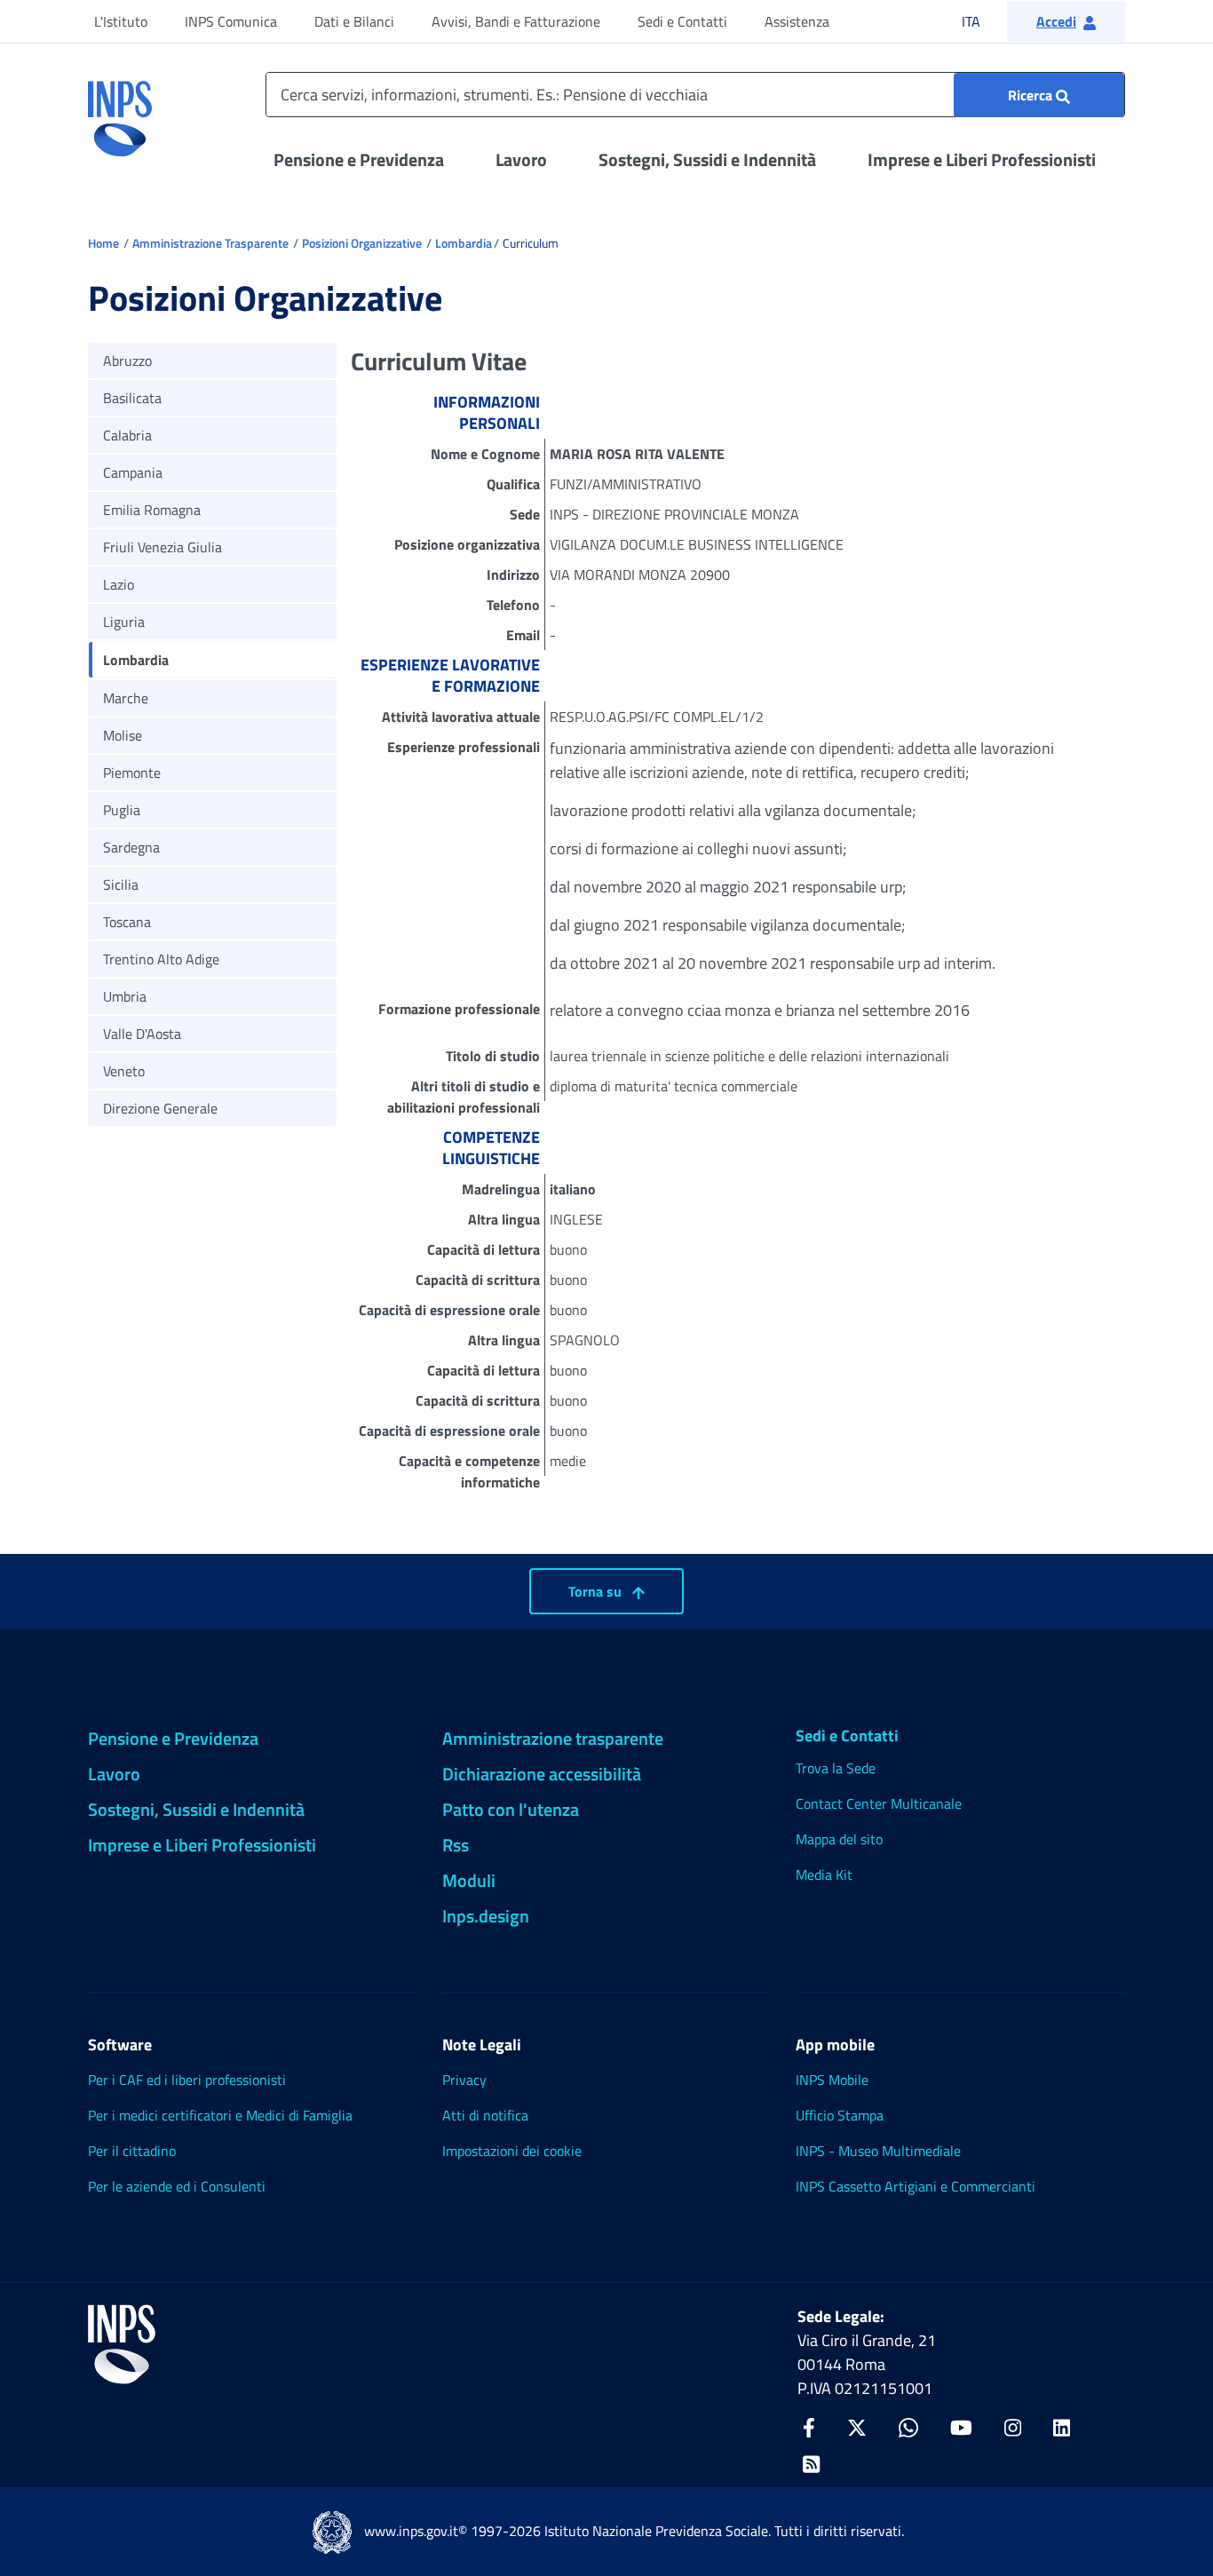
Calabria (127, 435)
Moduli (469, 1880)
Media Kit (824, 1875)
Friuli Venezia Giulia (163, 547)
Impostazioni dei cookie (512, 2151)
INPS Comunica (231, 21)
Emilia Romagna (152, 510)
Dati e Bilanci (354, 21)
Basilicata (132, 398)
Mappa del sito (839, 1839)
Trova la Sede (836, 1768)
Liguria (124, 622)
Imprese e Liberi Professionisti (982, 159)
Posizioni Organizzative (362, 243)
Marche (126, 698)
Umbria (125, 996)
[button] (1066, 21)
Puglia (122, 810)
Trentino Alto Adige (161, 959)
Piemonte (132, 773)
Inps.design (486, 1916)
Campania (133, 472)
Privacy (464, 2080)
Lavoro (521, 159)
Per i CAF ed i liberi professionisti (187, 2080)
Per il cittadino (132, 2151)
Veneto (124, 1071)
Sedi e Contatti (682, 21)
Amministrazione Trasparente (210, 243)
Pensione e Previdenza (359, 159)
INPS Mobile (832, 2080)
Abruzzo (127, 361)
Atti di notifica (485, 2115)
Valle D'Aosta (142, 1034)
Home (103, 243)
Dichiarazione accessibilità (542, 1774)
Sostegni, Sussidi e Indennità (707, 159)
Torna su (597, 1591)
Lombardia (464, 243)
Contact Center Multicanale (879, 1803)
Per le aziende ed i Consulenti (177, 2186)
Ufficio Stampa (840, 2115)
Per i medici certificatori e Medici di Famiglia (220, 2115)
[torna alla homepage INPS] (120, 112)
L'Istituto (121, 21)
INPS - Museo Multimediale (878, 2151)
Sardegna (131, 847)
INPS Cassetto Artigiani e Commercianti (916, 2186)
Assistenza (797, 21)
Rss (456, 1845)
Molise (123, 735)
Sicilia (121, 884)
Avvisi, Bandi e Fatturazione (516, 21)
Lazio (119, 584)
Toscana (127, 922)
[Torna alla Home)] (122, 2344)
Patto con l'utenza (511, 1809)
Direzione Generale (160, 1108)
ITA (983, 21)
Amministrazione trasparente (553, 1738)
